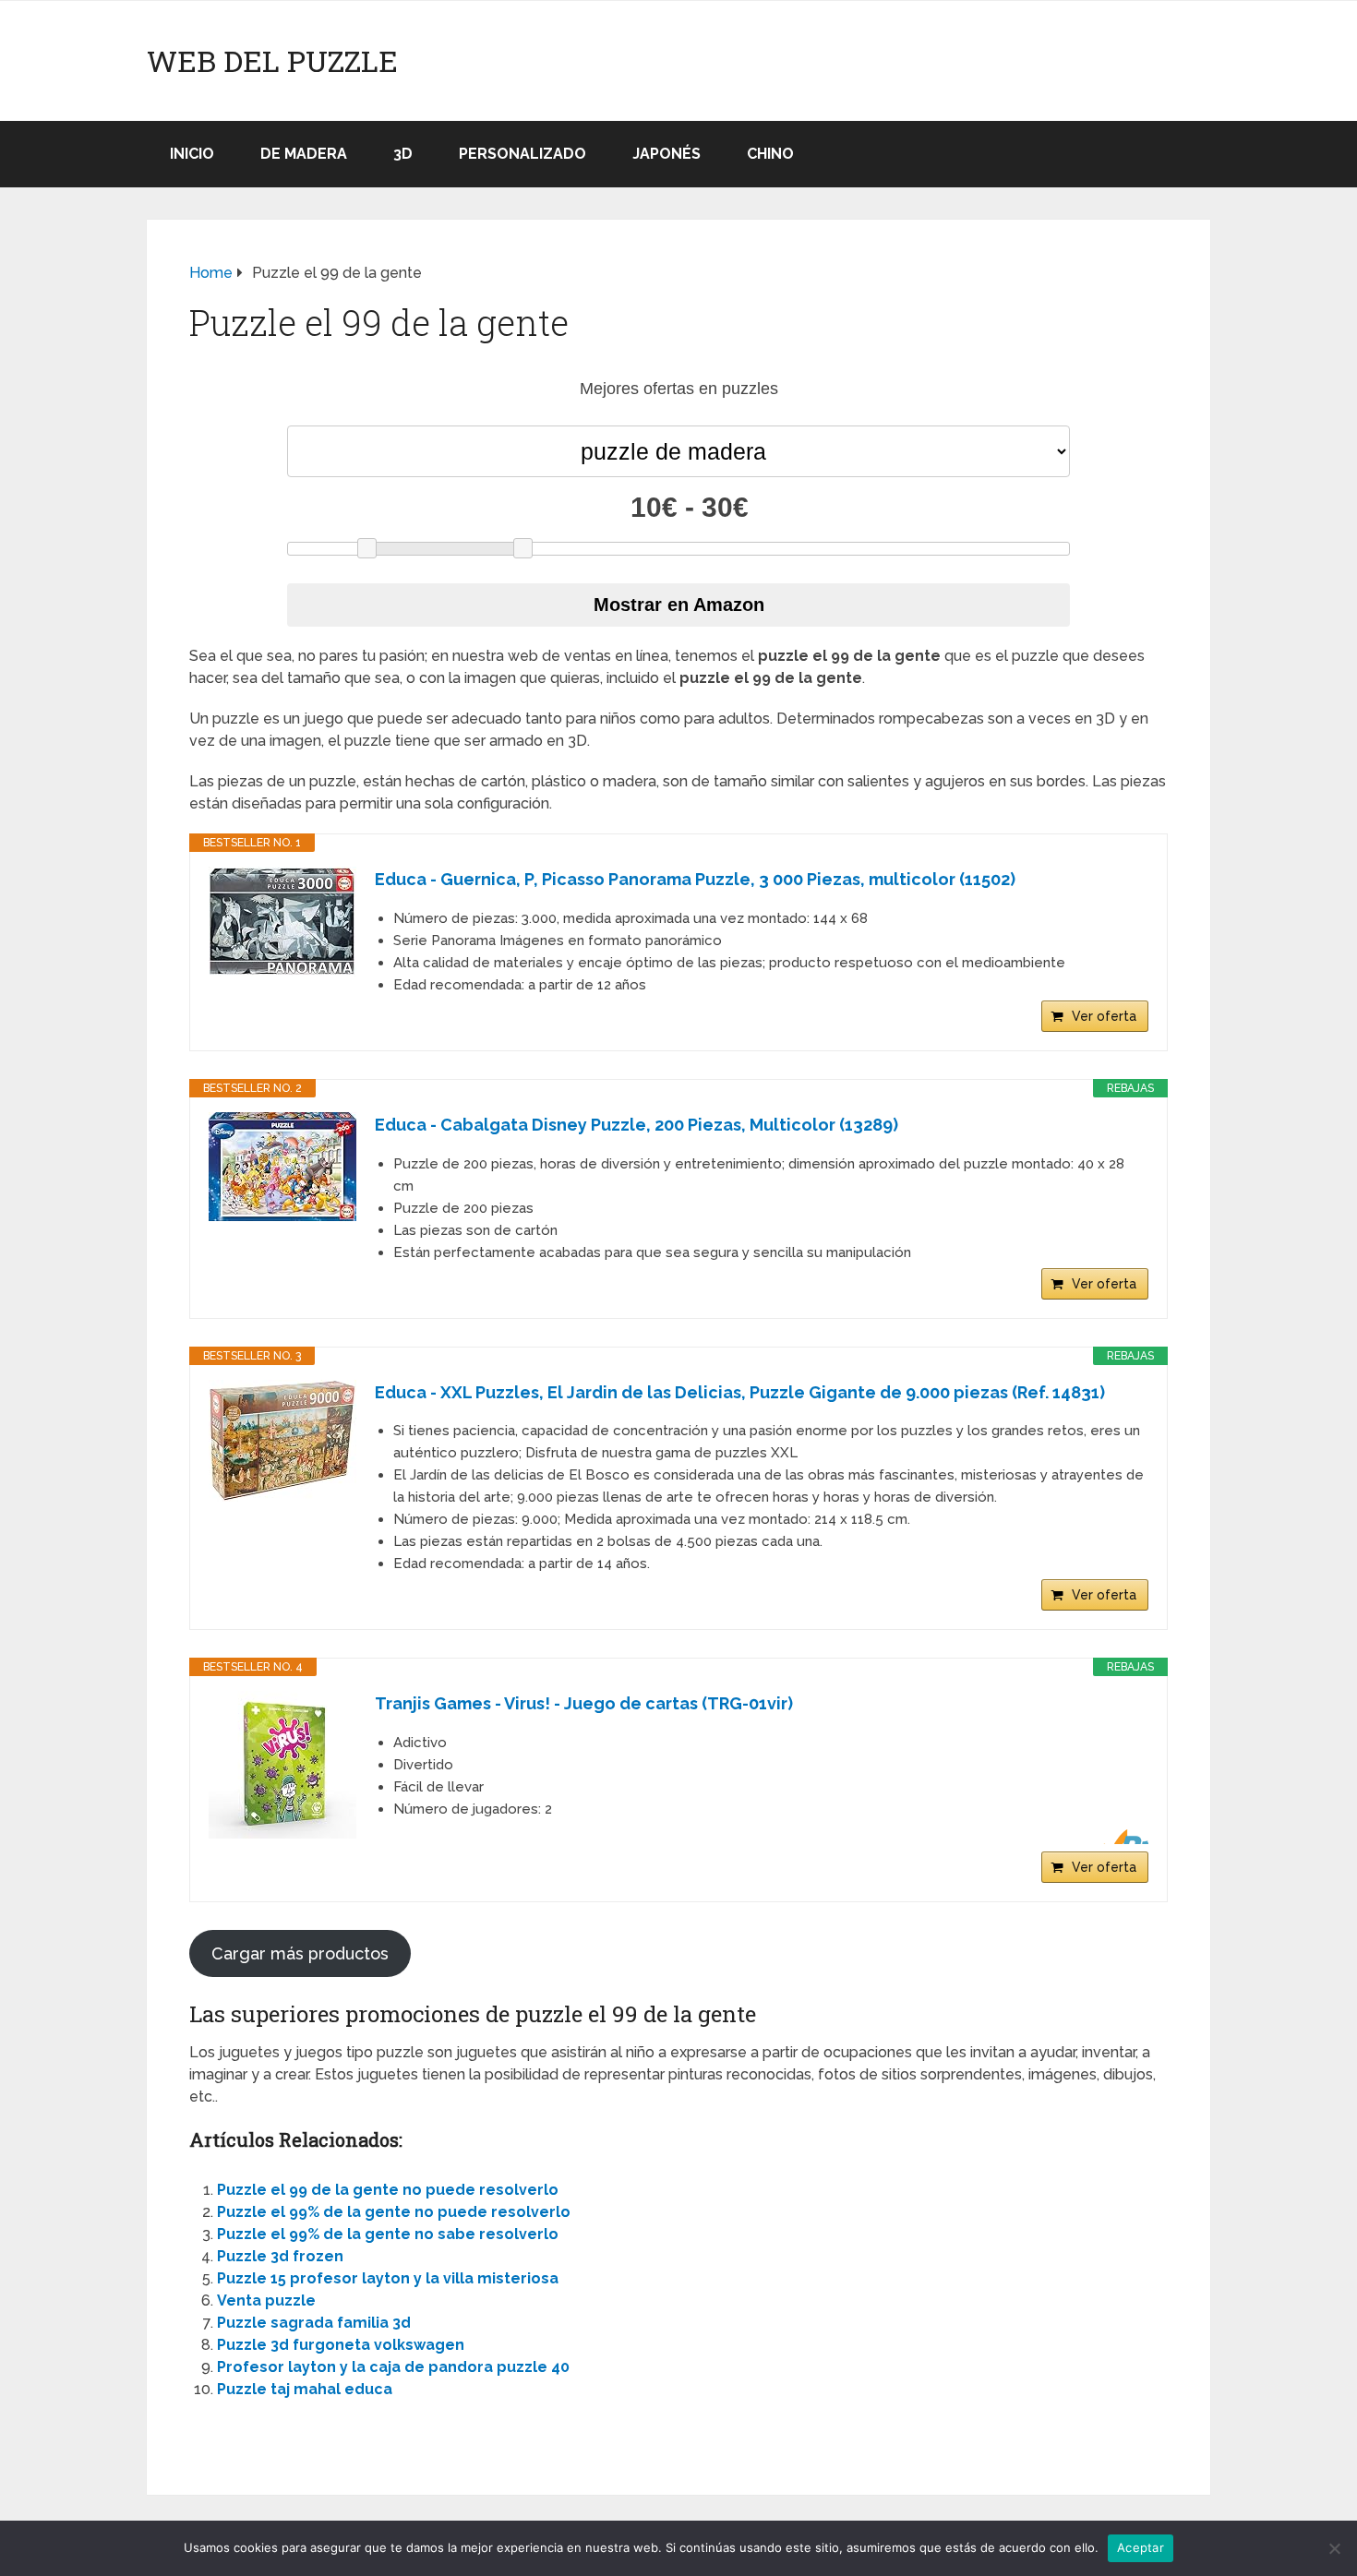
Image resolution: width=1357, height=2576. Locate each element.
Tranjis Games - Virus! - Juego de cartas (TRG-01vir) (584, 1703)
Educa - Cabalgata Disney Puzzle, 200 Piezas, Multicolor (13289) (636, 1125)
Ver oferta (1104, 1016)
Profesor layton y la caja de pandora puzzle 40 (393, 2367)
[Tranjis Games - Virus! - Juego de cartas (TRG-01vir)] (282, 1765)
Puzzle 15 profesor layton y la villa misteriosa (388, 2278)
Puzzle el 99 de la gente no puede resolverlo (388, 2190)
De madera (304, 154)
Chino (770, 154)
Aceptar (1141, 2547)
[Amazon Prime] (1123, 1837)
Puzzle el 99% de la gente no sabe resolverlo (388, 2234)
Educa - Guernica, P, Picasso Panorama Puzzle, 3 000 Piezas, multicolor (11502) (695, 879)
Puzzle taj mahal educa (305, 2389)
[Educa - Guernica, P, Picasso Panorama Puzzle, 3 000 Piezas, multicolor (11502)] (282, 922)
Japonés (666, 154)
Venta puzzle (266, 2300)
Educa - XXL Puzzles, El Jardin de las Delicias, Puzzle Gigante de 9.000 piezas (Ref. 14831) (740, 1392)
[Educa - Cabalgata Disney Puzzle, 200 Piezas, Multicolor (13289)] (282, 1167)
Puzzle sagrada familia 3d (314, 2323)
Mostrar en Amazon (679, 605)
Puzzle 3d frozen (280, 2256)
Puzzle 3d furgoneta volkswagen (341, 2345)
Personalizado (522, 154)
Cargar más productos (300, 1953)
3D (403, 154)
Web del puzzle (272, 61)
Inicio (192, 154)
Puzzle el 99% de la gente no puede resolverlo (394, 2212)
